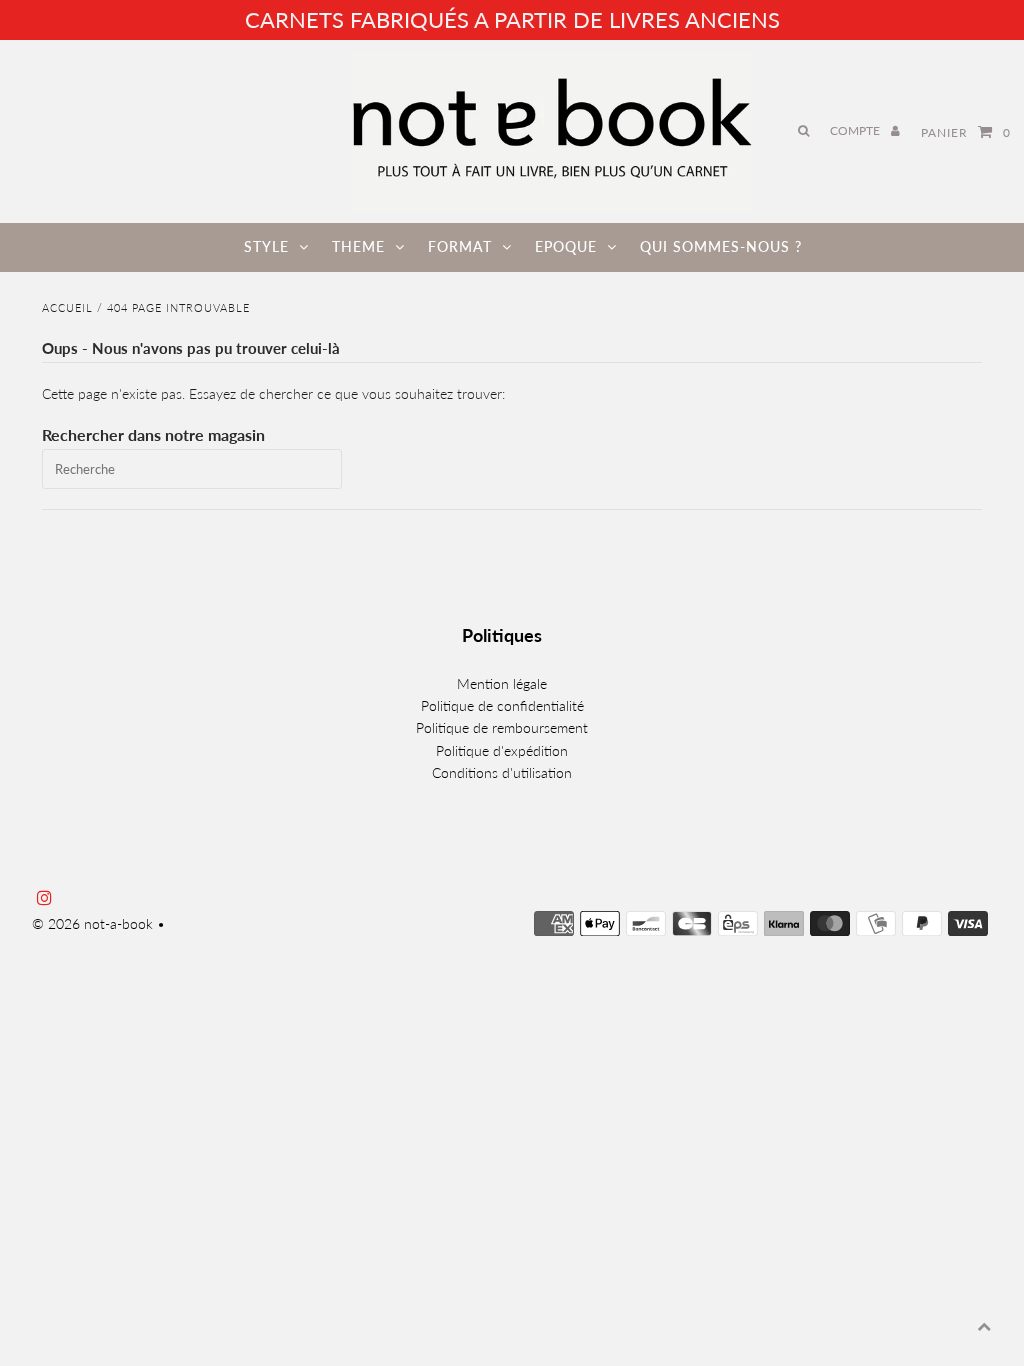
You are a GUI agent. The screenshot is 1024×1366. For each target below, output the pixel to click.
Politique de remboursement (502, 727)
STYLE (266, 246)
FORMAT (460, 246)
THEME (358, 246)
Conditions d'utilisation (502, 772)
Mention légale (502, 683)
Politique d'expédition (502, 750)
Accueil (67, 307)
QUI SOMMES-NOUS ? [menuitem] (721, 246)
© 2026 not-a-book (92, 923)
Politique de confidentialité (502, 705)
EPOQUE (566, 246)
